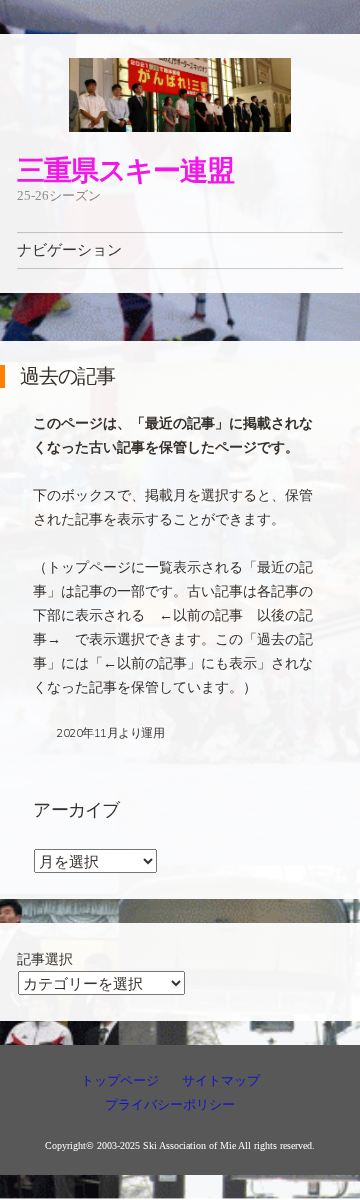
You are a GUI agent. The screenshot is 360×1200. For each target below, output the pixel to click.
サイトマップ (221, 1080)
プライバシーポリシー (170, 1104)
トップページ (120, 1080)
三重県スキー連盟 (125, 169)
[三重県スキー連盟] (180, 95)
